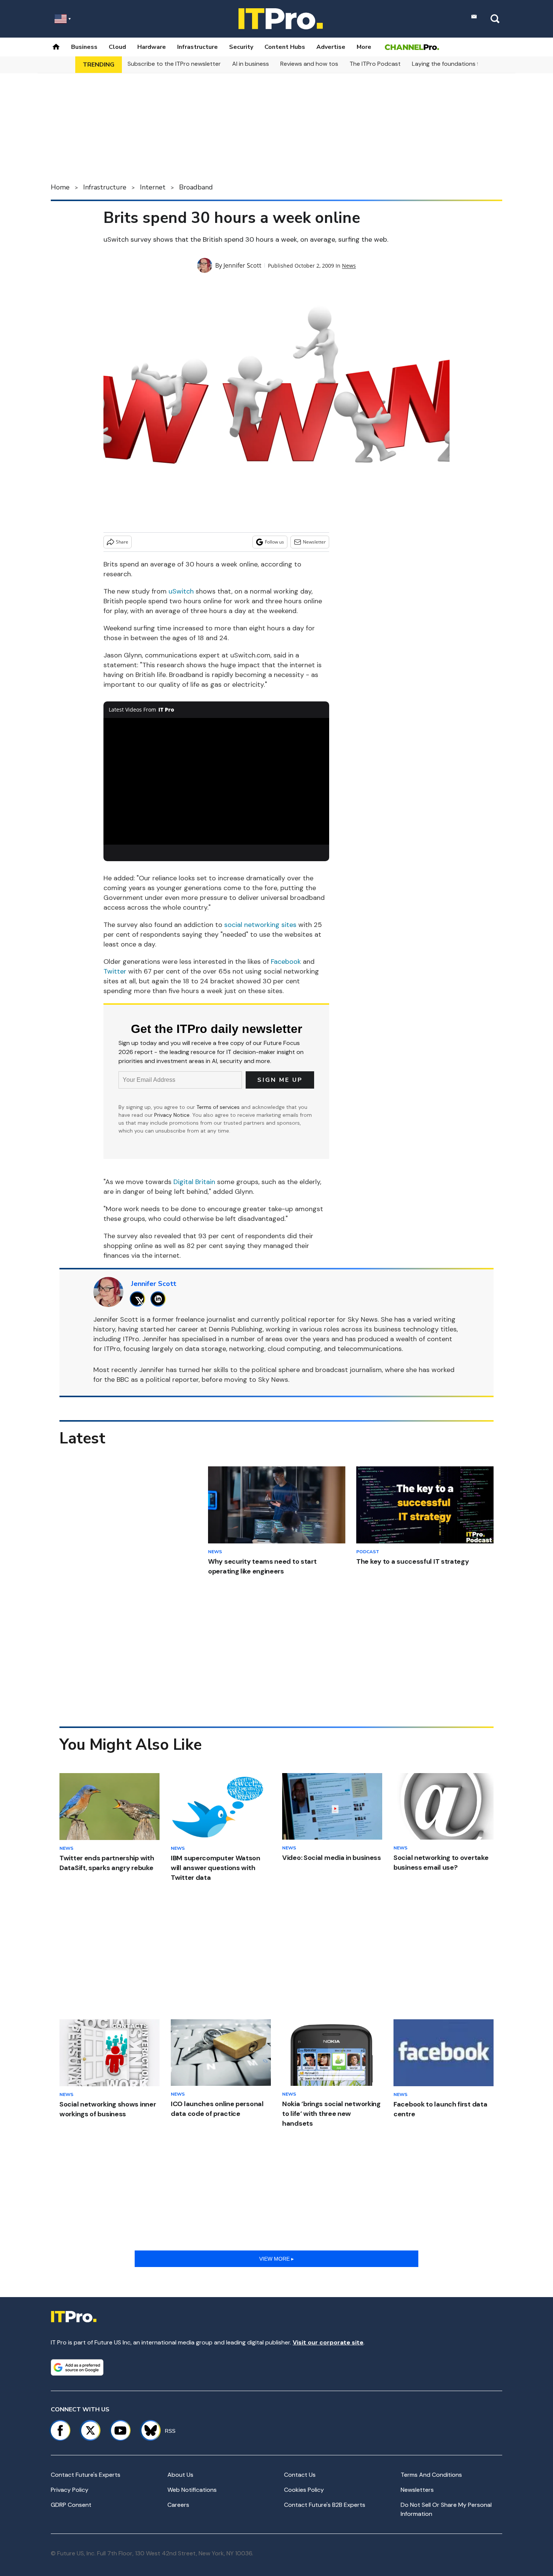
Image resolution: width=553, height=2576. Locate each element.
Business (84, 47)
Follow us (274, 542)
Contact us (300, 2475)
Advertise (331, 47)
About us (180, 2475)
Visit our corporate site (328, 2342)
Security (241, 47)
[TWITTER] (139, 1299)
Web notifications (192, 2490)
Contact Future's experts (86, 2475)
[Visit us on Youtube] (120, 2431)
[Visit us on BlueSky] (147, 2431)
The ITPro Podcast (375, 64)
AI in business (251, 64)
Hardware (152, 47)
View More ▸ (276, 2259)
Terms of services (219, 1107)
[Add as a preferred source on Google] (77, 2367)
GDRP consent (71, 2505)
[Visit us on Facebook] (60, 2431)
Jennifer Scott (242, 265)
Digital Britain (194, 1182)
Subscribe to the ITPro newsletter (174, 64)
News (349, 266)
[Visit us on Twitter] (90, 2431)
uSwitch (181, 591)
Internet (153, 187)
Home (60, 187)
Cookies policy (304, 2490)
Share (122, 542)
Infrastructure (197, 47)
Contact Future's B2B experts (325, 2505)
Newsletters (417, 2490)
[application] (216, 781)
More (364, 47)
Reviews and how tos (309, 64)
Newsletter (314, 542)
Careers (178, 2505)
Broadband (196, 187)
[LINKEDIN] (160, 1299)
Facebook (286, 962)
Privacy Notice (172, 1115)
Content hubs (285, 47)
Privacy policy (70, 2490)
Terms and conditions (431, 2475)
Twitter (115, 971)
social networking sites (260, 925)
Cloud (117, 47)
